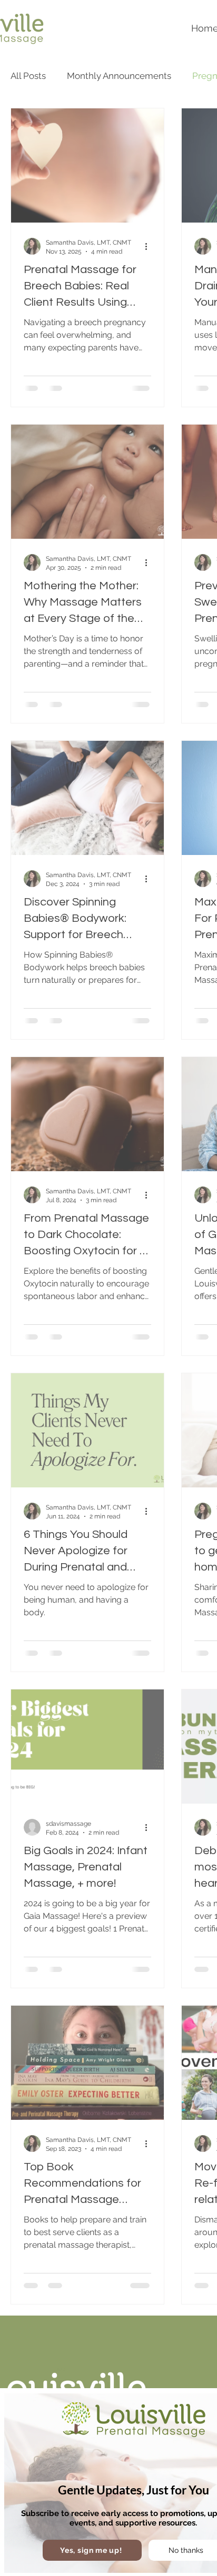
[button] (92, 2550)
